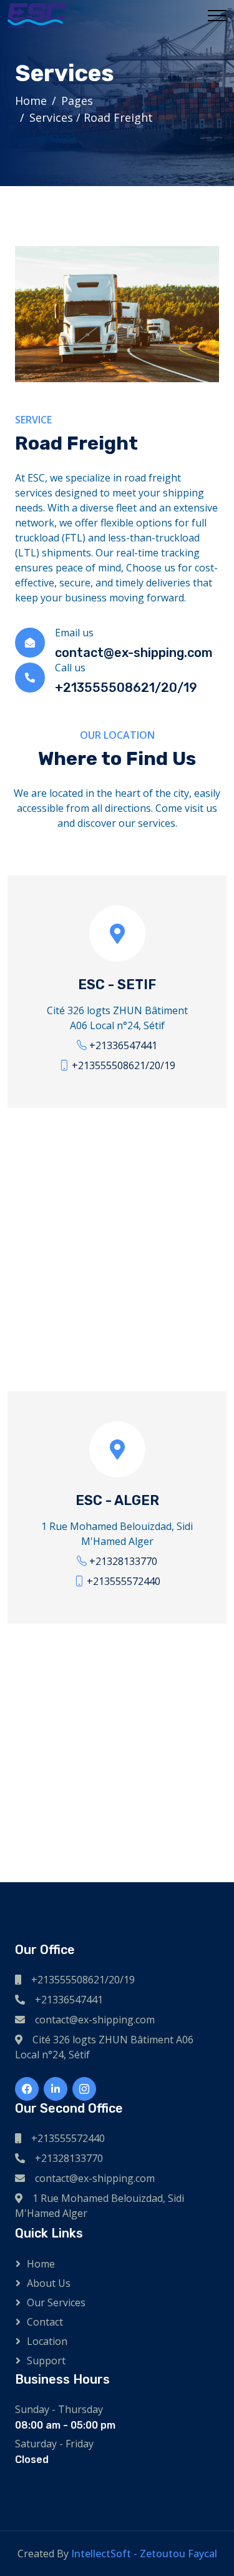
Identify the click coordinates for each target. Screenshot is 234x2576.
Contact (45, 2322)
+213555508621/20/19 (124, 1065)
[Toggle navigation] (217, 16)
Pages (77, 101)
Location (47, 2341)
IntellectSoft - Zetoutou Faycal (144, 2554)
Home (31, 101)
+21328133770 (123, 1561)
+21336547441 (123, 1045)
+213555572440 (124, 1581)
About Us (49, 2283)
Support (46, 2361)
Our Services (56, 2302)
